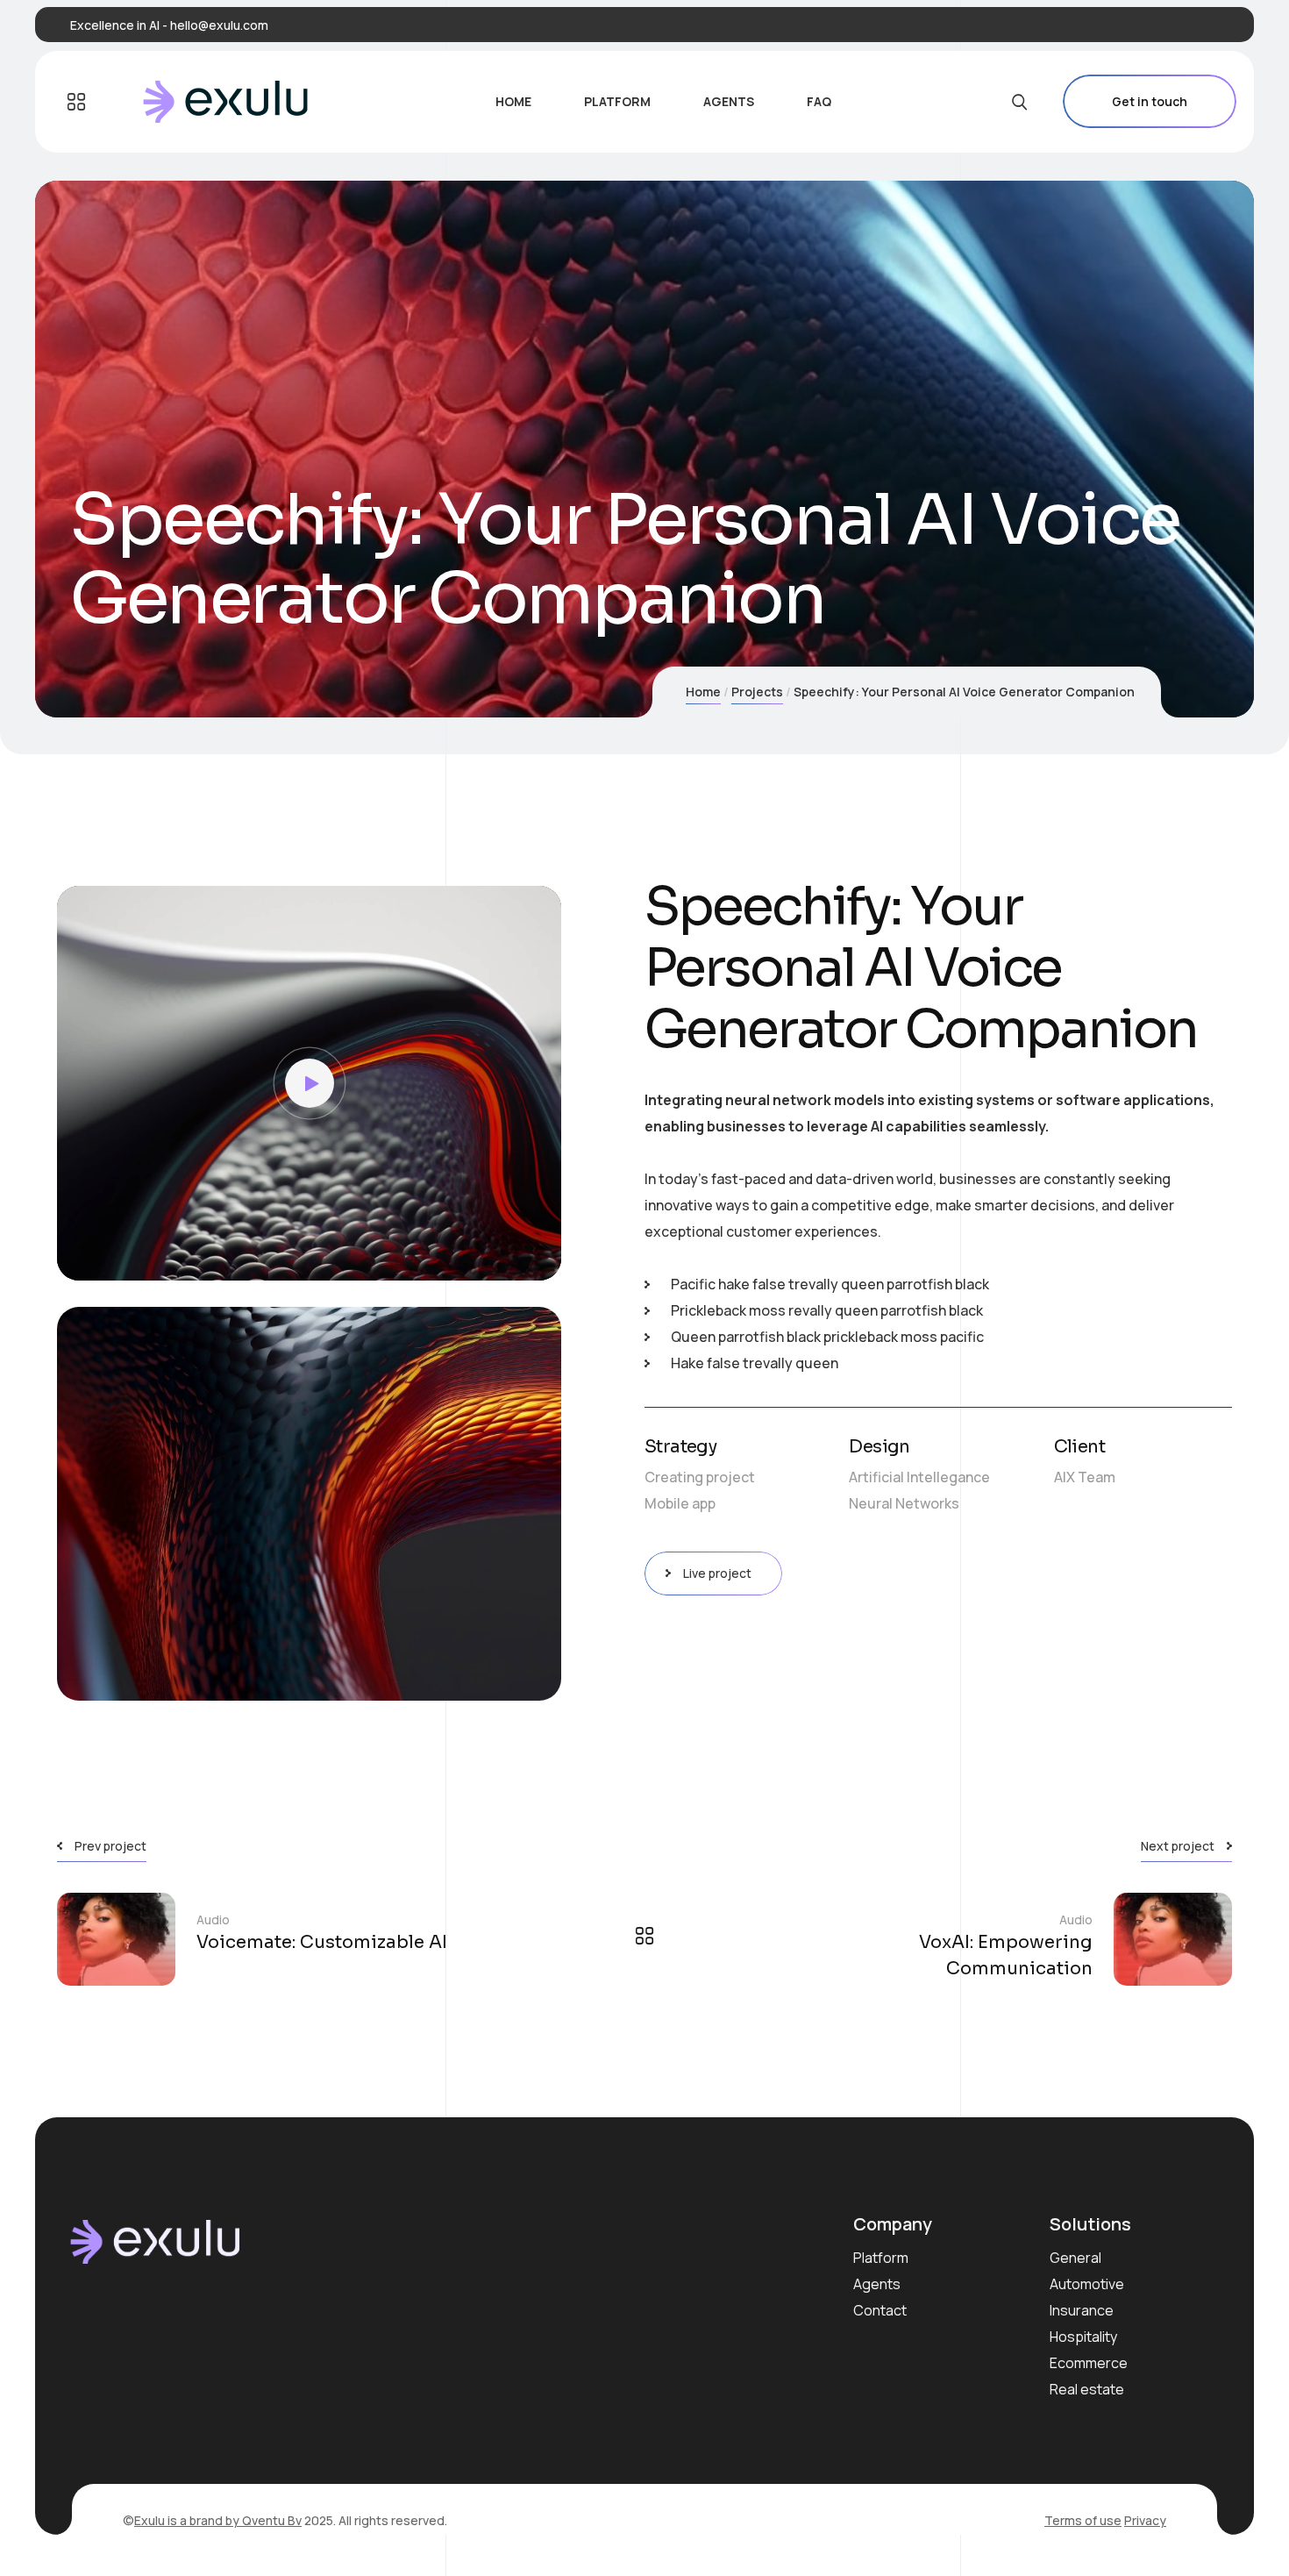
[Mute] (509, 1259)
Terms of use (1083, 2520)
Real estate (1087, 2389)
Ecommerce (1089, 2363)
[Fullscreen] (535, 1259)
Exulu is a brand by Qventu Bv (218, 2520)
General (1075, 2258)
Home (703, 692)
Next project (1178, 1846)
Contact (880, 2310)
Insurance (1082, 2310)
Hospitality (1083, 2337)
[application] (309, 1083)
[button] (310, 1083)
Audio (213, 1920)
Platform (881, 2258)
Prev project (110, 1846)
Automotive (1087, 2284)
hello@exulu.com (219, 25)
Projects (757, 692)
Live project (717, 1573)
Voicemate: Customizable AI (322, 1942)
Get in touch (1150, 101)
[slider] (296, 1259)
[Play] (83, 1259)
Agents (877, 2284)
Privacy (1145, 2520)
